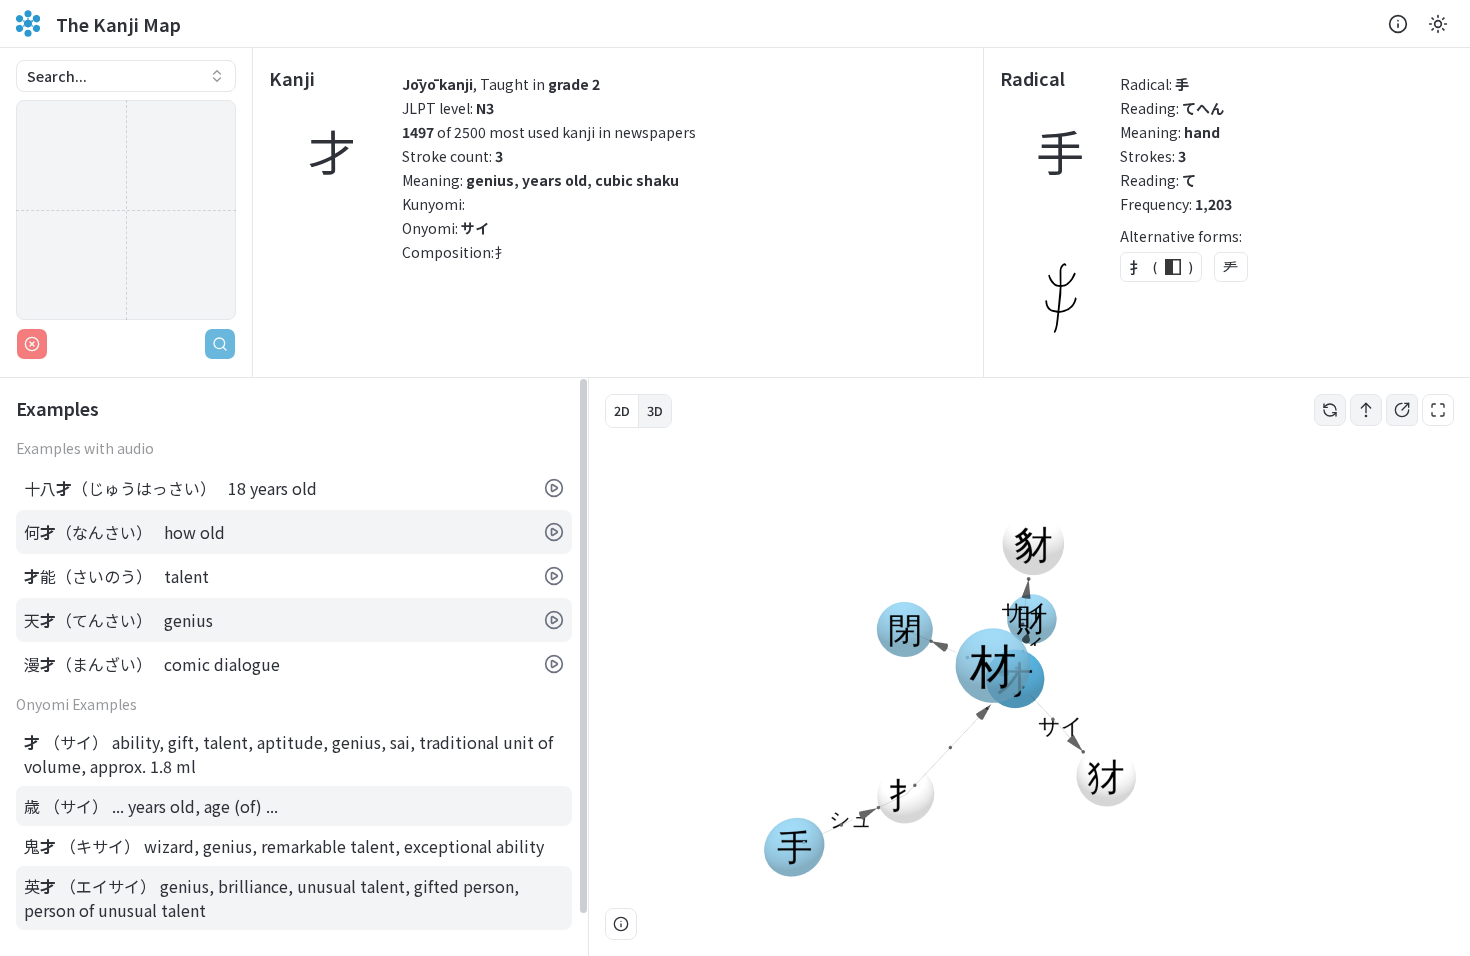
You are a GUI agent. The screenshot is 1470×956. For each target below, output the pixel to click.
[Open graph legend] (621, 924)
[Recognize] (220, 344)
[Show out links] (1402, 410)
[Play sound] (554, 488)
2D (622, 410)
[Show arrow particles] (1366, 410)
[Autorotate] (1330, 410)
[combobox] (126, 76)
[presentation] (294, 667)
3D (655, 410)
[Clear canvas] (32, 344)
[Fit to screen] (1438, 410)
